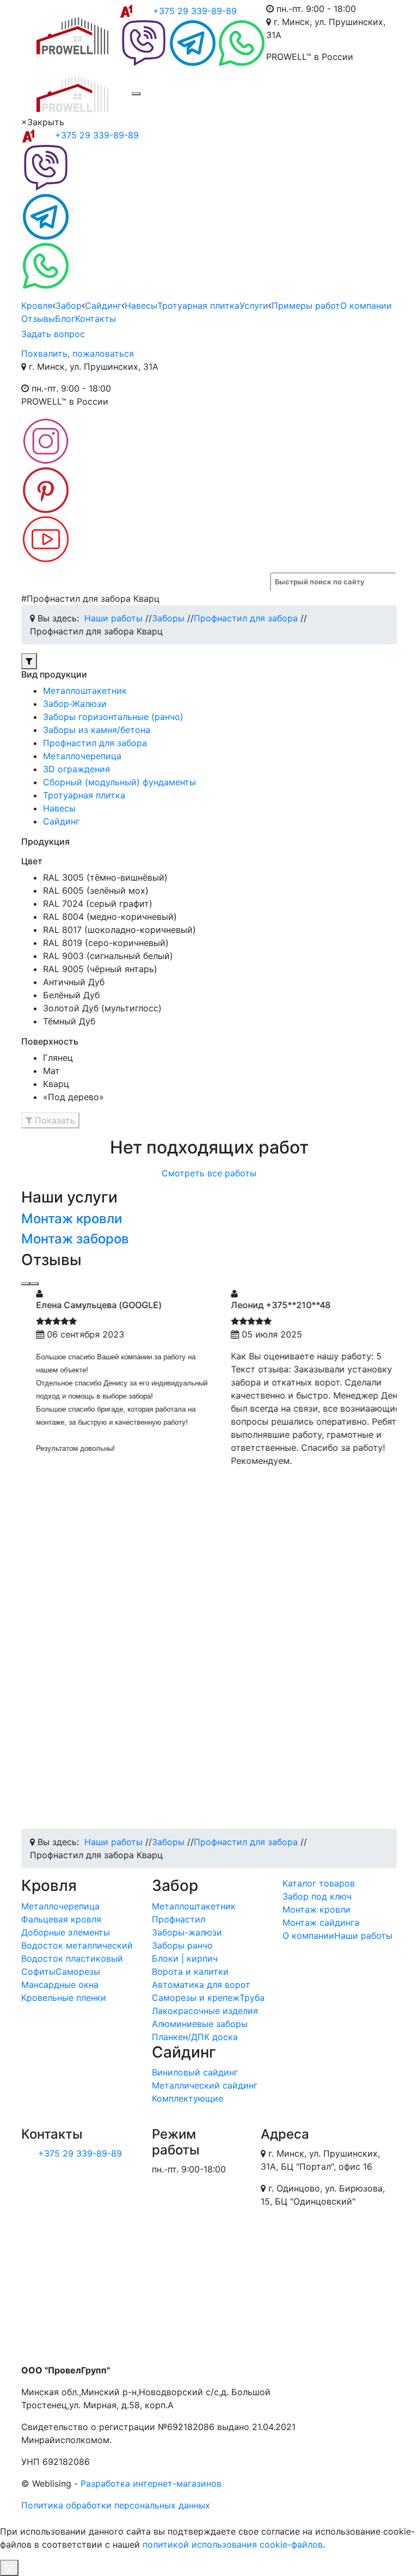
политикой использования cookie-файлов (233, 2544)
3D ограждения (76, 769)
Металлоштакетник (85, 691)
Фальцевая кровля (61, 1919)
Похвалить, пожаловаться (78, 353)
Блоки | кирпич (185, 1958)
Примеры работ (306, 306)
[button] (29, 661)
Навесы (141, 306)
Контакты (96, 319)
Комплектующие (188, 2098)
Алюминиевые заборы (200, 2024)
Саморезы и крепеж (196, 1998)
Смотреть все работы (209, 1173)
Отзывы (38, 319)
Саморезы (78, 1971)
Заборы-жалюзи (187, 1932)
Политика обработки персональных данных (116, 2505)
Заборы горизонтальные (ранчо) (113, 717)
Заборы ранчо (182, 1945)
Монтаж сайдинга (321, 1922)
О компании (366, 306)
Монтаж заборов (75, 1239)
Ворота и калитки (190, 1971)
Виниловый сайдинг (195, 2072)
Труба (252, 1998)
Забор (69, 306)
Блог (65, 319)
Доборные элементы (66, 1932)
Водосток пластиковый (72, 1958)
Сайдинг (103, 306)
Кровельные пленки (64, 1998)
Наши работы (363, 1936)
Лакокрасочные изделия (205, 2011)
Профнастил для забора (95, 743)
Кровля (37, 306)
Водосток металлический (77, 1945)
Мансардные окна (60, 1985)
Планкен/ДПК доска (195, 2037)
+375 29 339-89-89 (195, 11)
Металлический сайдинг (205, 2085)
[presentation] (26, 1284)
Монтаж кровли (72, 1219)
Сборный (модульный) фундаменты (119, 782)
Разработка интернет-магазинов (151, 2483)
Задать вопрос (53, 334)
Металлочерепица (82, 756)
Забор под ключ (317, 1896)
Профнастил (179, 1919)
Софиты (38, 1971)
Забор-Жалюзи (75, 704)
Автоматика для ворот (201, 1985)
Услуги (254, 306)
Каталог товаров (319, 1883)
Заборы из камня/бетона (97, 730)
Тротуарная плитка (198, 306)
